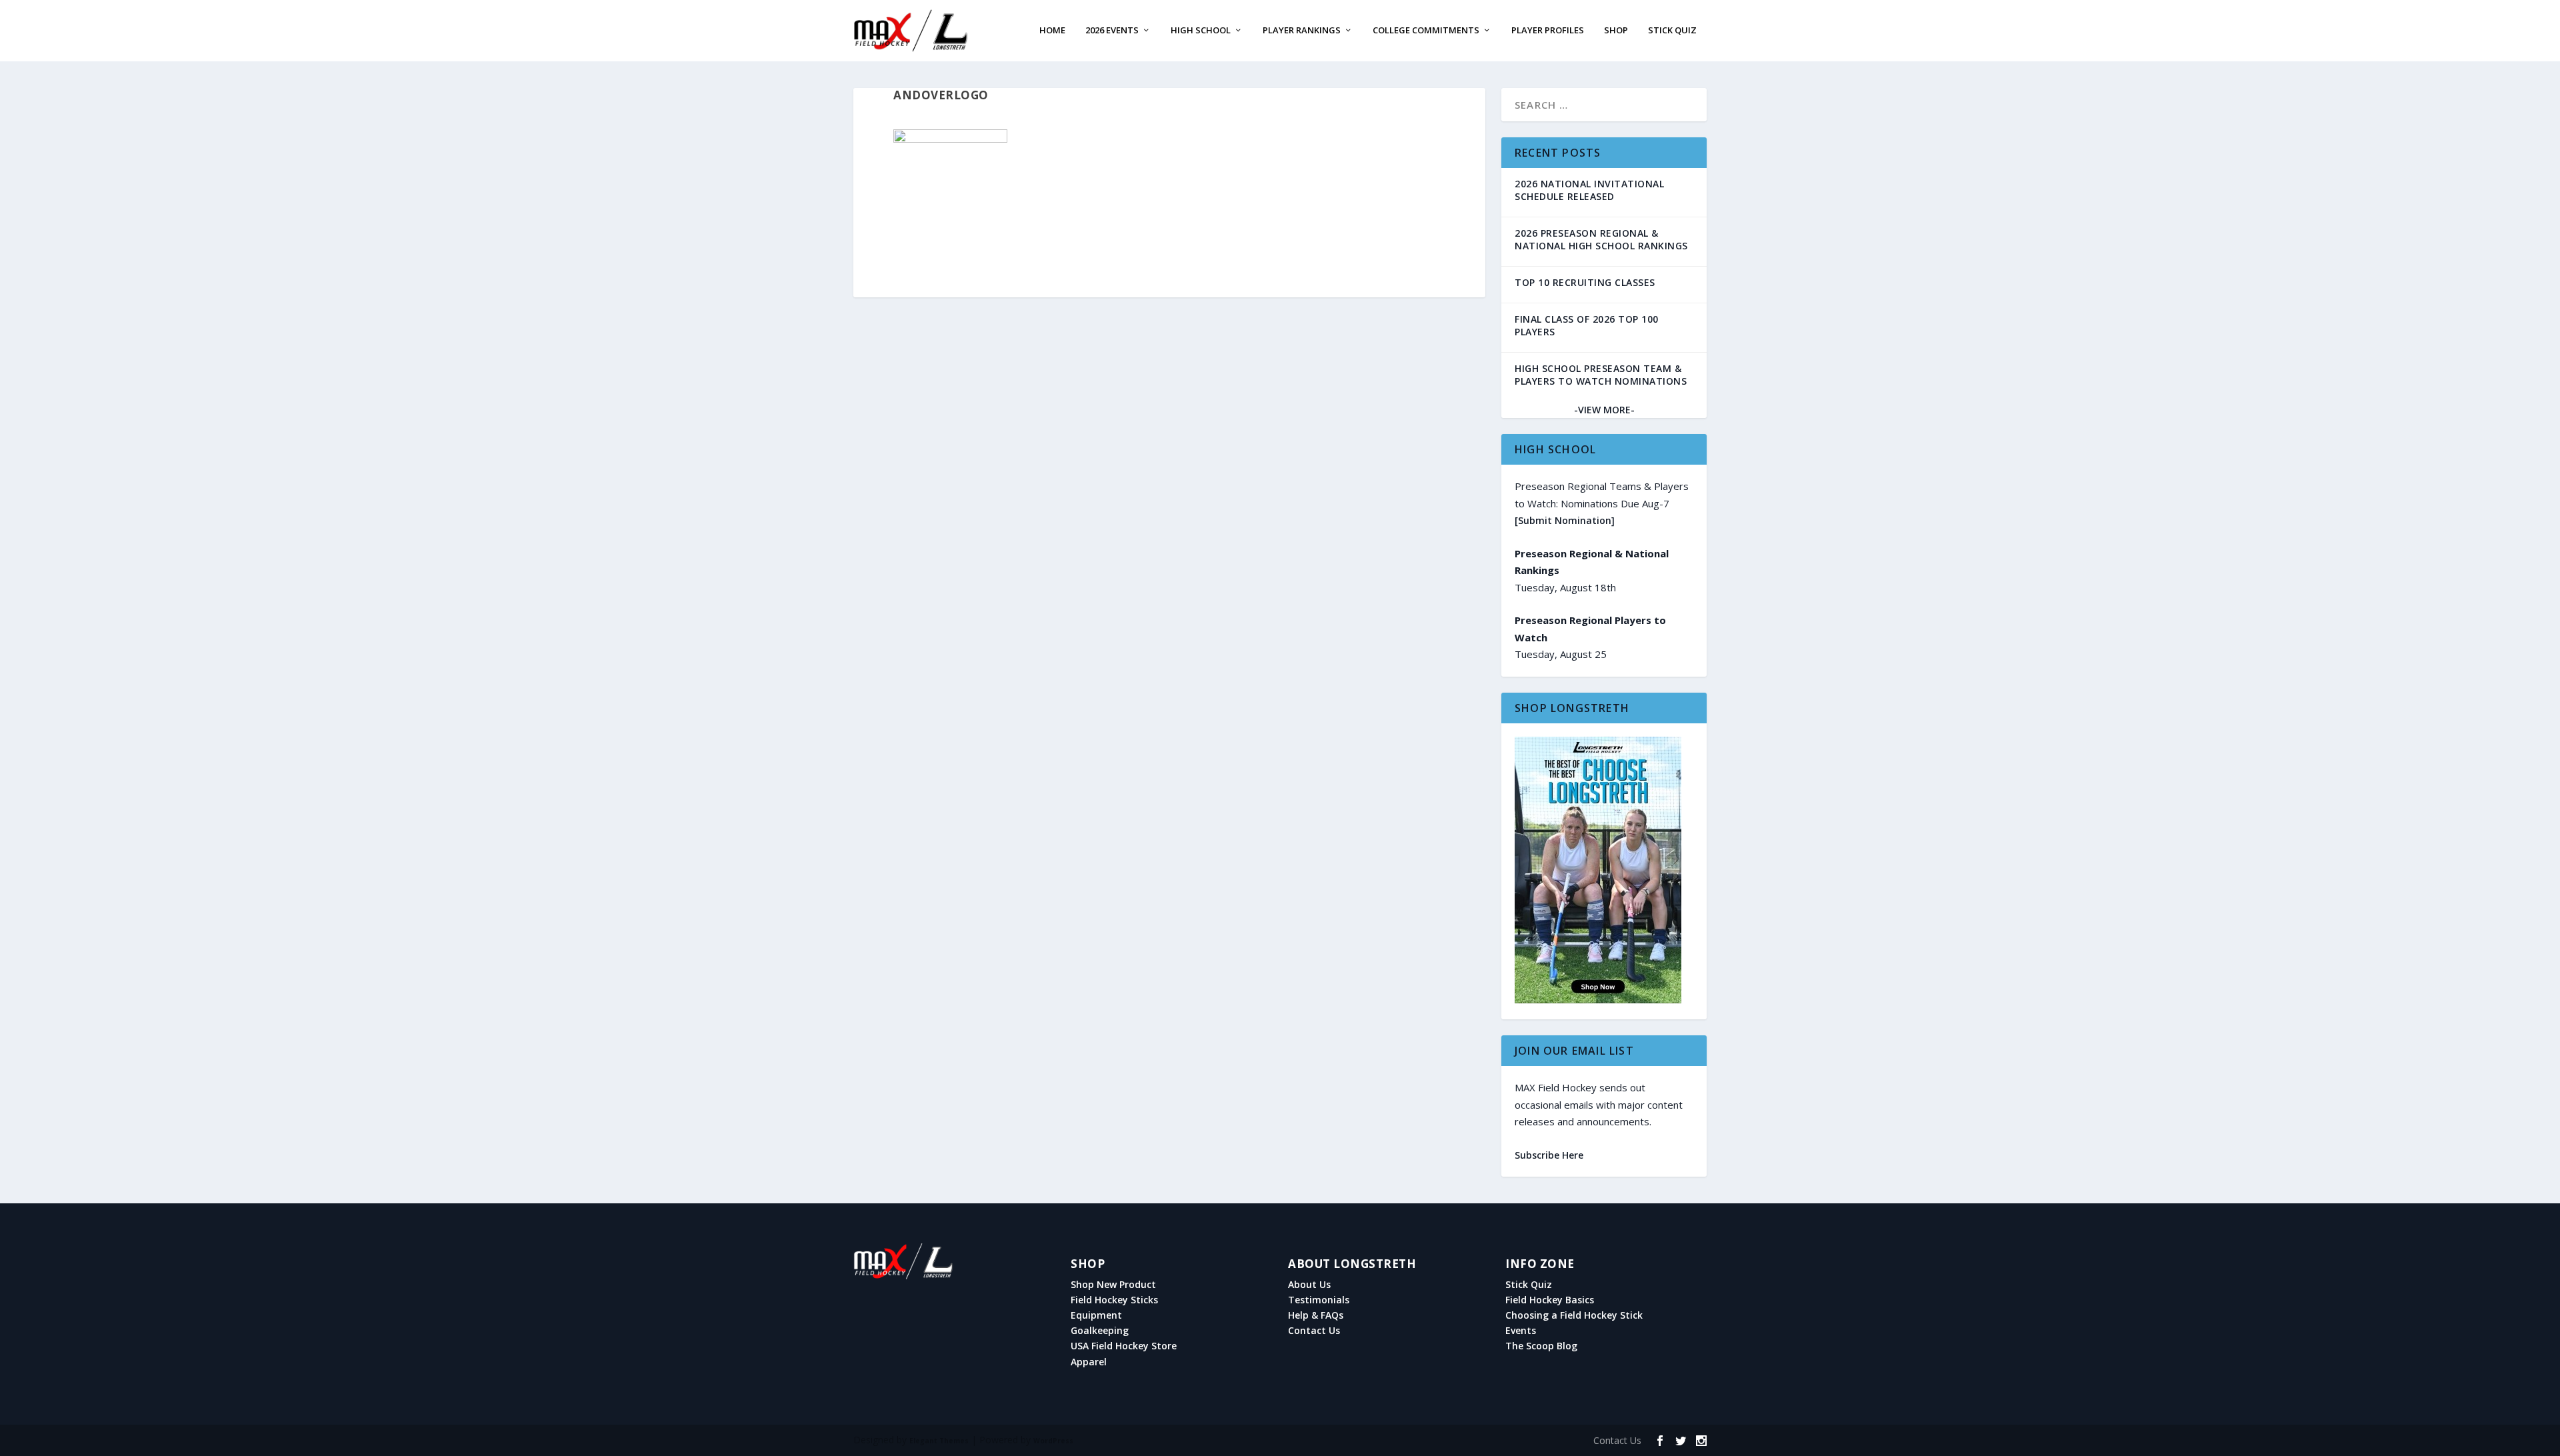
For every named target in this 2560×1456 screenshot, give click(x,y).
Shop (1616, 31)
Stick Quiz (1672, 31)
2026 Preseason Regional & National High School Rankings (1601, 239)
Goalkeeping (1100, 1331)
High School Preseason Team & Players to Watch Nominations (1601, 375)
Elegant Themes (939, 1441)
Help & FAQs (1316, 1315)
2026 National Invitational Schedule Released (1589, 190)
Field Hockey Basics (1550, 1300)
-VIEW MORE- (1604, 410)
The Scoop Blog (1541, 1346)
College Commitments (1426, 31)
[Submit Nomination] (1565, 520)
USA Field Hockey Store (1124, 1346)
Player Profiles (1548, 31)
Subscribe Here (1549, 1155)
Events (1521, 1331)
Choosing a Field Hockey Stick (1574, 1315)
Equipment (1096, 1315)
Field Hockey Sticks (1114, 1300)
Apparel (1089, 1362)
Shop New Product (1113, 1285)
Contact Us (1314, 1331)
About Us (1309, 1285)
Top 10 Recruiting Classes (1585, 282)
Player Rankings (1302, 31)
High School (1201, 31)
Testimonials (1319, 1300)
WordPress (1053, 1441)
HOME (1052, 31)
